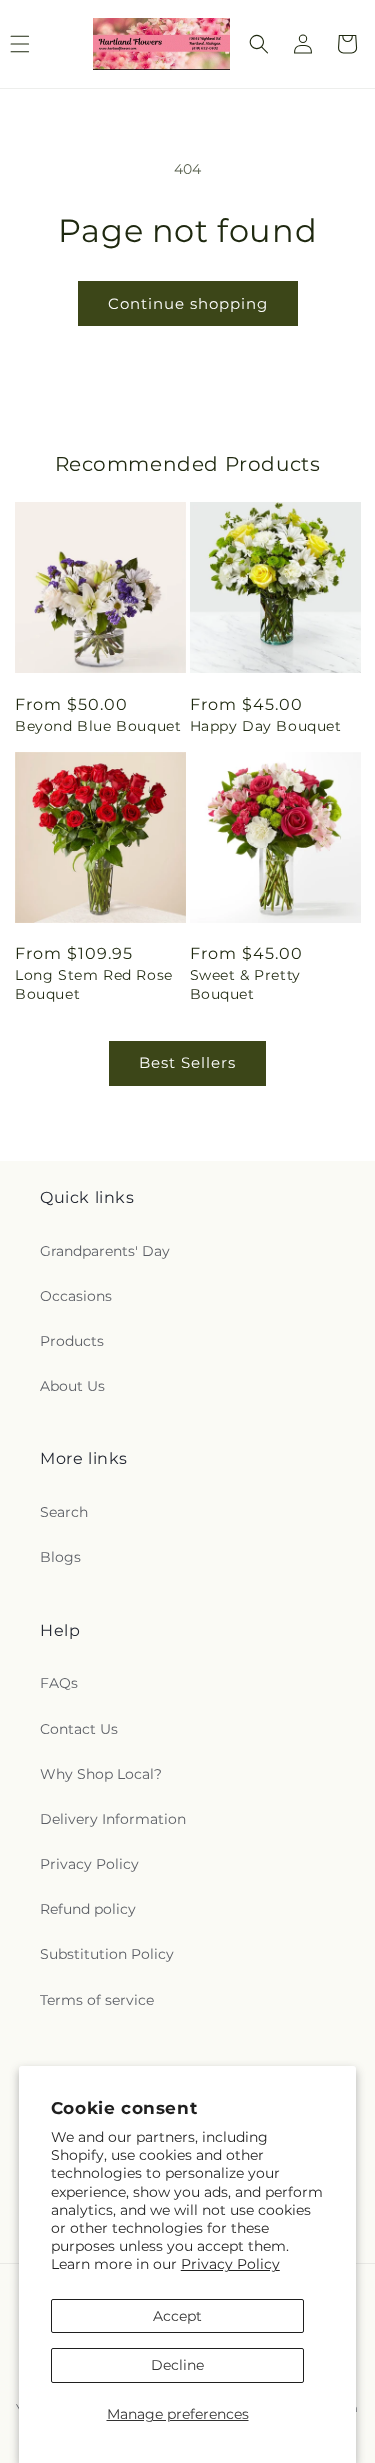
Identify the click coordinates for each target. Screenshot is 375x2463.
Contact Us (79, 1729)
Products (72, 1341)
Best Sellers (187, 1062)
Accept (177, 2316)
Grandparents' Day (105, 1251)
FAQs (59, 1683)
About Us (72, 1386)
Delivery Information (113, 1819)
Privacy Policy (230, 2264)
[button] (259, 44)
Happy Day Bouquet (266, 726)
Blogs (60, 1557)
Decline (177, 2365)
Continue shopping (188, 303)
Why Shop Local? (101, 1774)
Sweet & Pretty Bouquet (245, 984)
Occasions (76, 1296)
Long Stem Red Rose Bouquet (94, 984)
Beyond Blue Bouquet (98, 726)
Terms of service (97, 2000)
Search (64, 1512)
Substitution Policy (107, 1954)
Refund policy (88, 1909)
